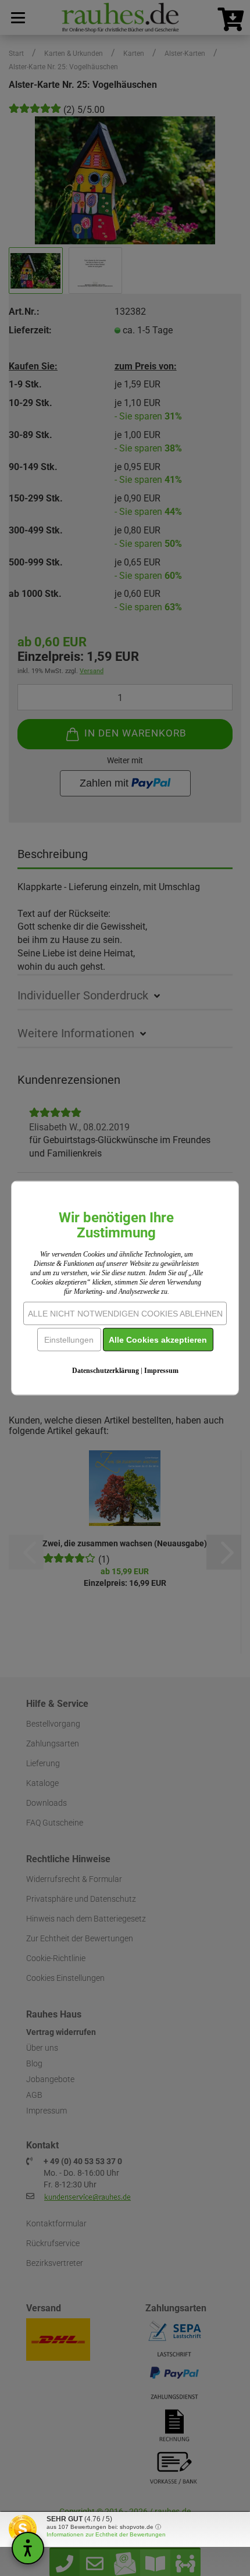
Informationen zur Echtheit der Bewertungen (106, 2534)
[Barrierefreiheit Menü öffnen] (28, 2548)
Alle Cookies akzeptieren (158, 1339)
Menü (17, 17)
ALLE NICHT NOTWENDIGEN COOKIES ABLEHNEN (125, 1313)
